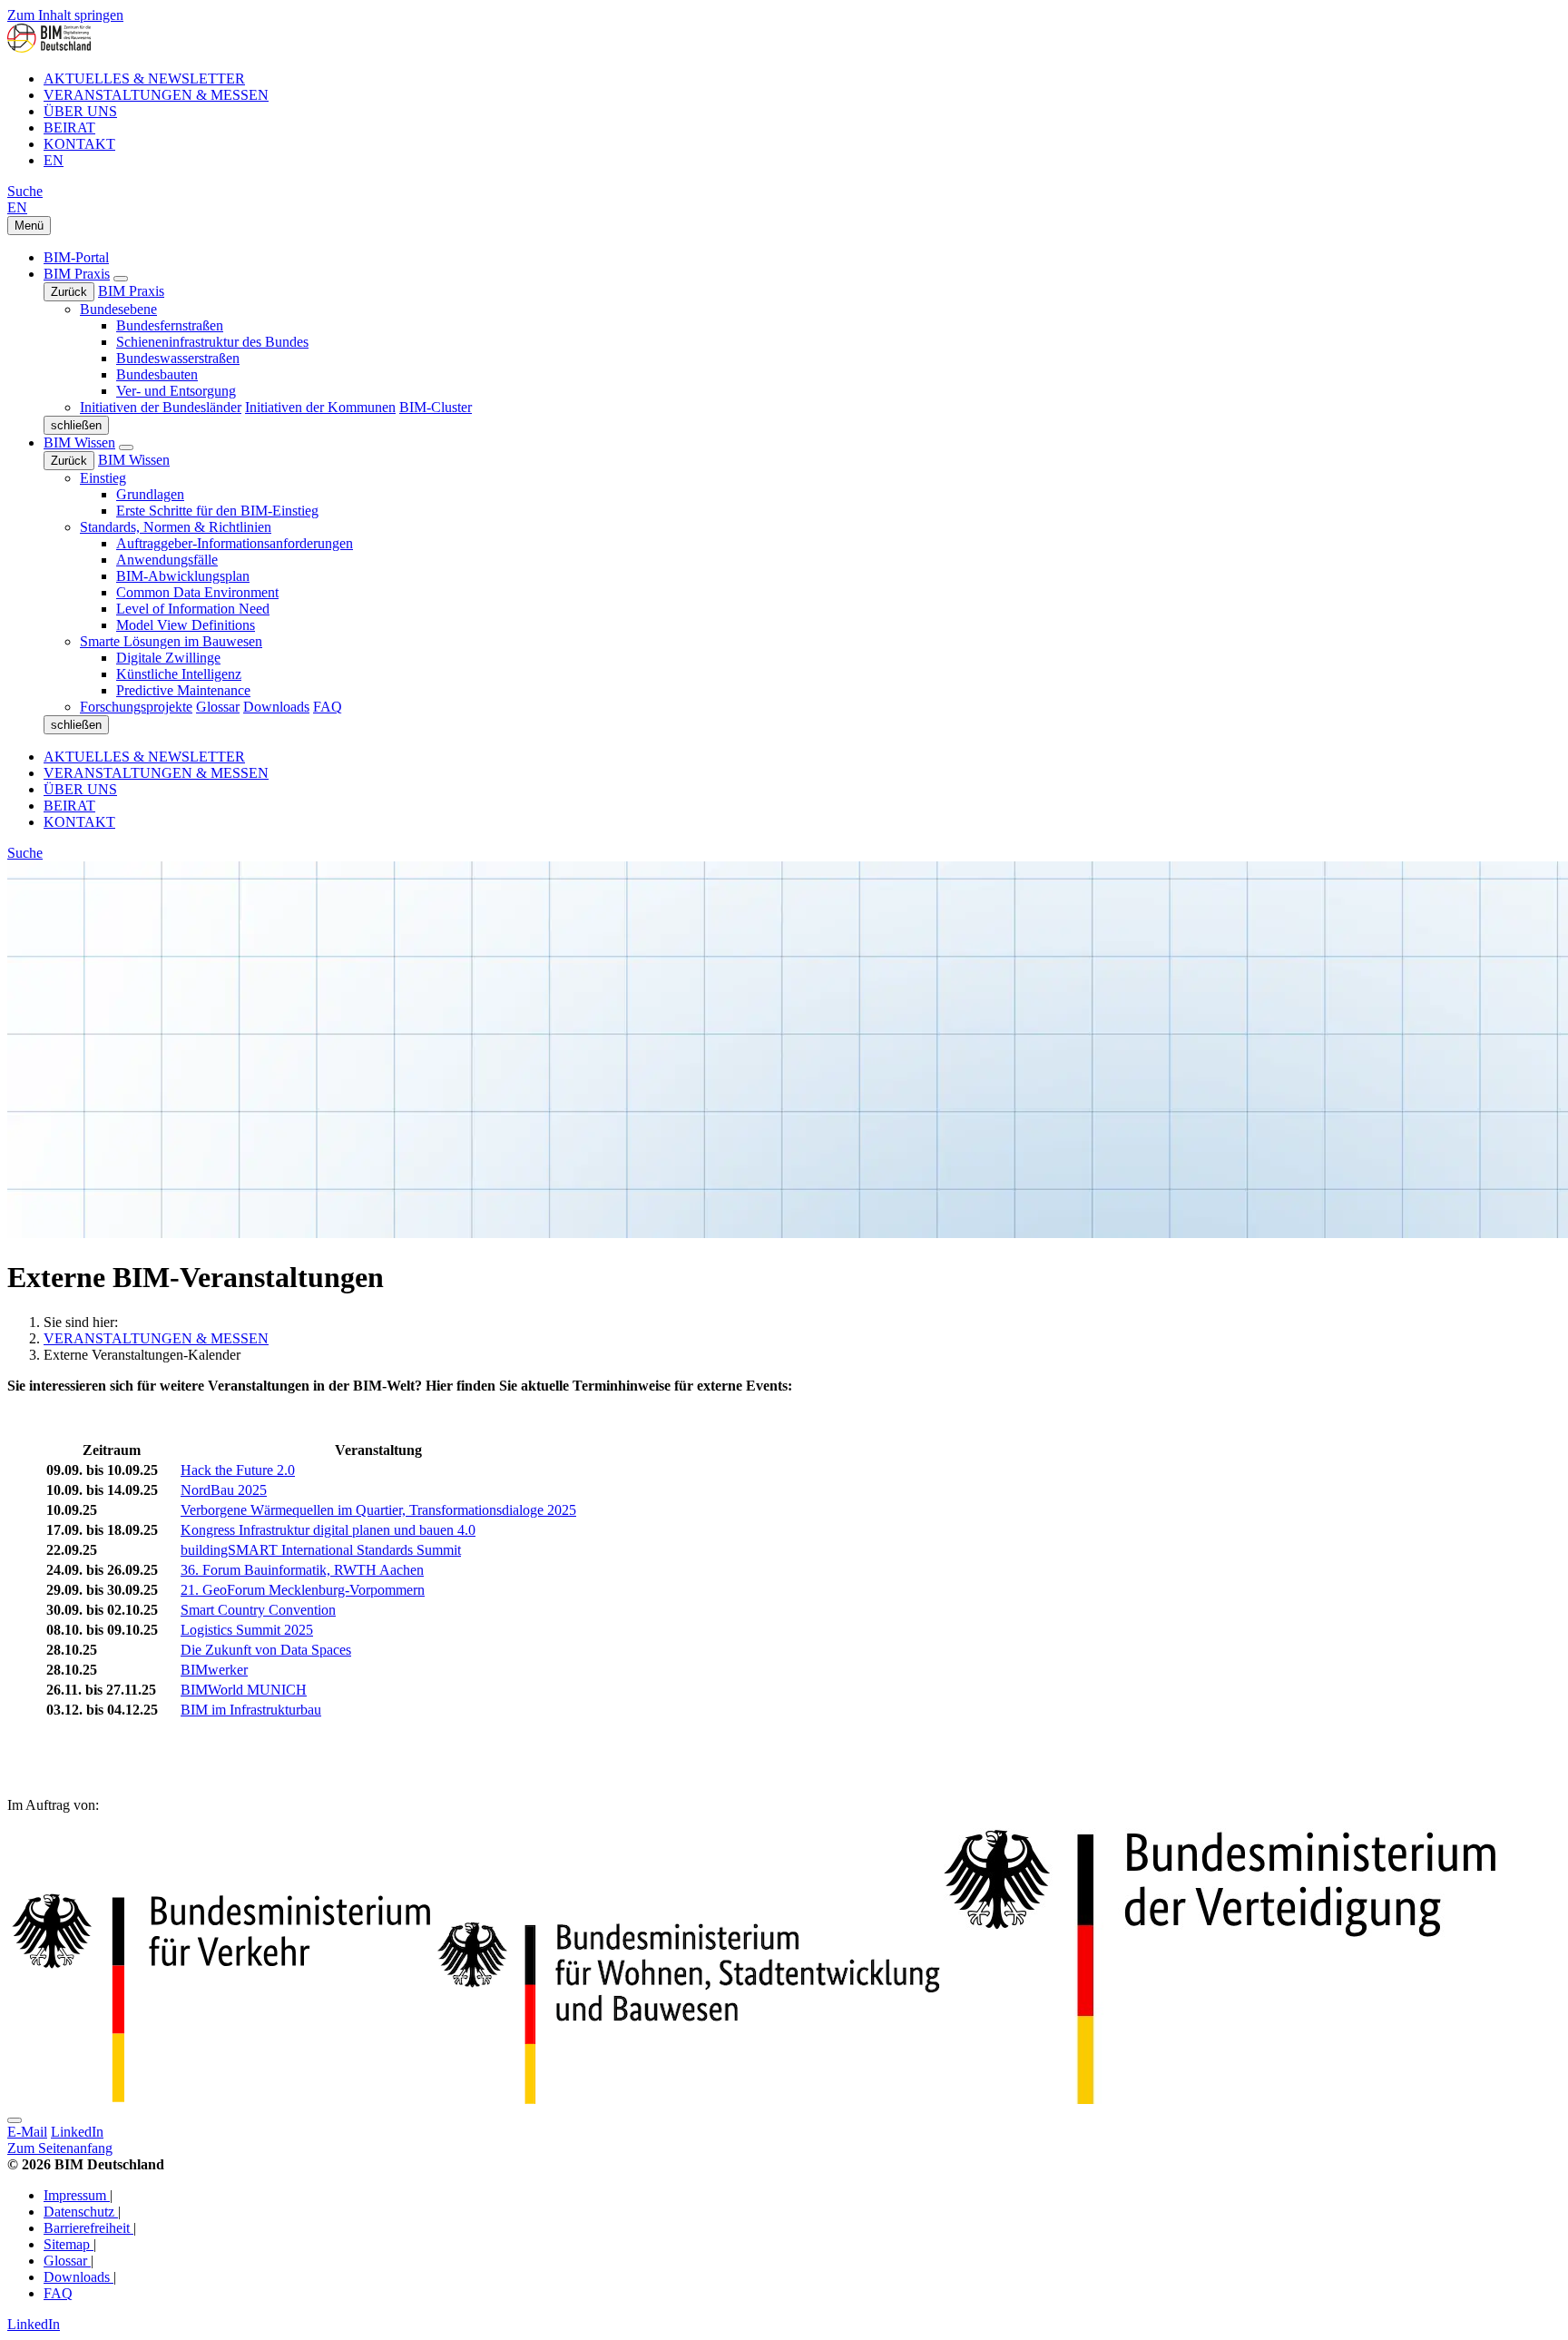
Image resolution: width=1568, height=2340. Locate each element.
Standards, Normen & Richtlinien (176, 527)
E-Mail (27, 2132)
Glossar (218, 707)
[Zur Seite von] (1220, 2099)
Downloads (276, 707)
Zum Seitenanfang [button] (60, 2148)
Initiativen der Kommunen (320, 407)
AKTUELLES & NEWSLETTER (144, 79)
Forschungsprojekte (136, 707)
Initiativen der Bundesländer (161, 407)
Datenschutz (81, 2212)
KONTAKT (79, 144)
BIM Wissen (79, 442)
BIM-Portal (76, 257)
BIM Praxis (77, 274)
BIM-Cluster (436, 407)
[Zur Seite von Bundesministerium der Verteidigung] (220, 2099)
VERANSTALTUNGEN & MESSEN (156, 95)
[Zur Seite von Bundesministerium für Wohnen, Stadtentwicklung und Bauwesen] (689, 2099)
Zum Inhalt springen (65, 15)
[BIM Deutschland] (49, 48)
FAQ (328, 707)
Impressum (77, 2195)
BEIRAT (69, 128)
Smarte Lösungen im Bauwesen (171, 641)
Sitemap (69, 2244)
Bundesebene (118, 309)
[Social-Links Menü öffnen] (15, 2120)
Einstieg (103, 478)
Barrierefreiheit (88, 2228)
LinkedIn (77, 2132)
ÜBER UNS (80, 111)
